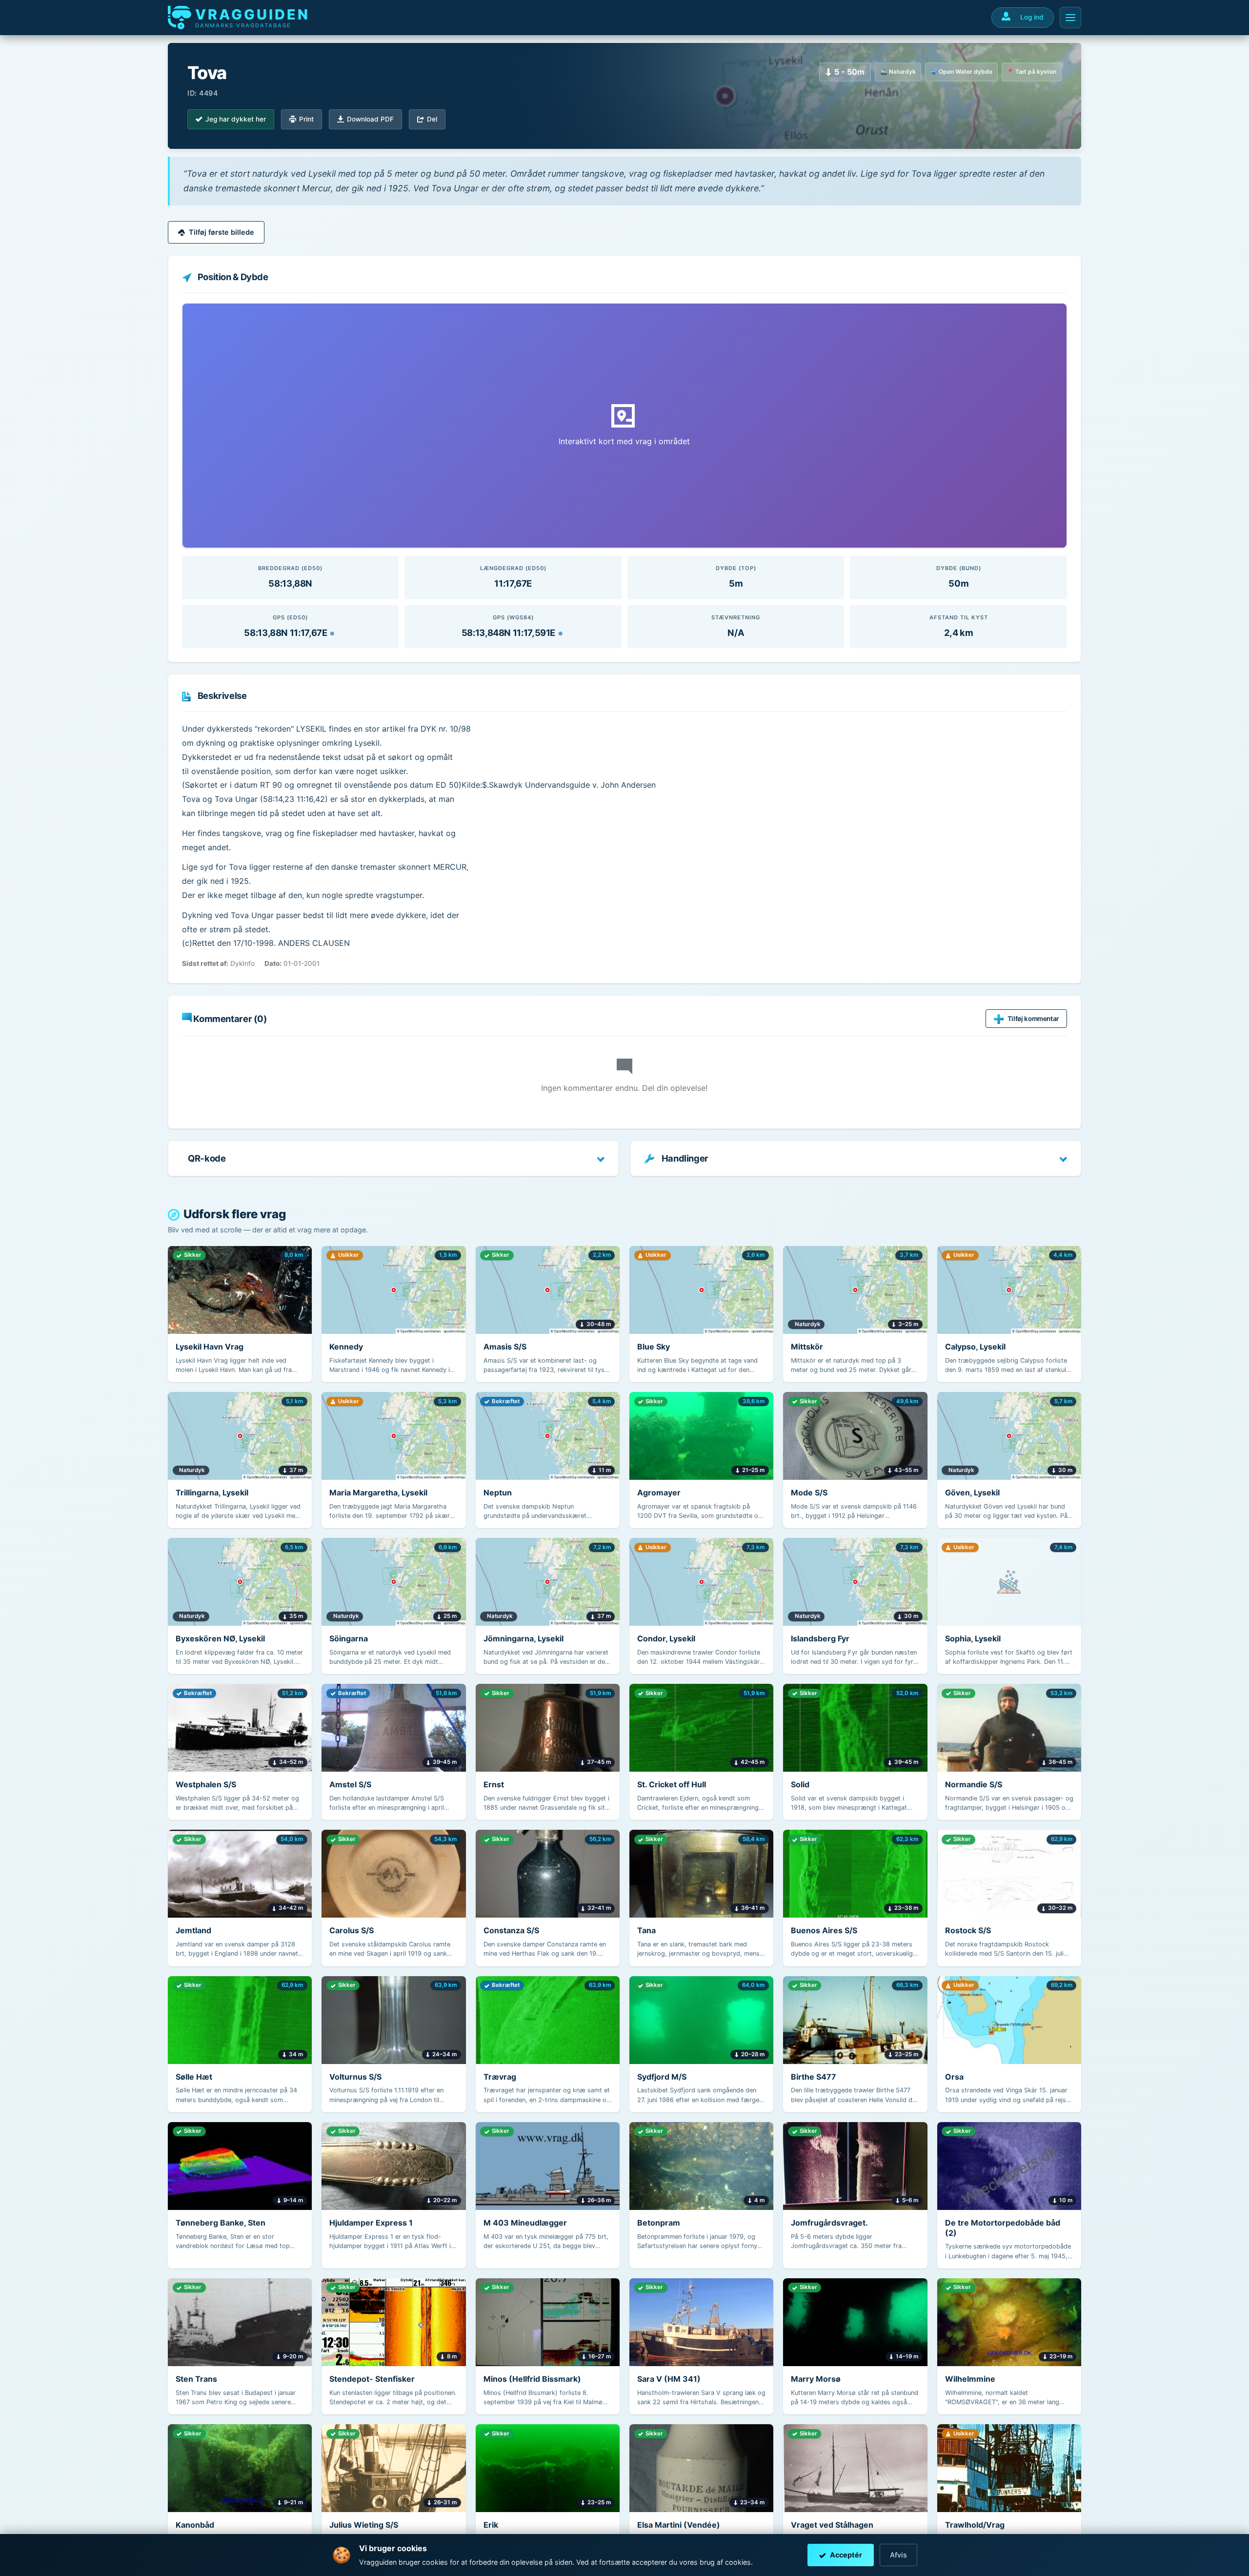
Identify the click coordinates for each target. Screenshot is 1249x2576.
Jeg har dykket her (236, 119)
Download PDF (370, 119)
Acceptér (846, 2555)
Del (432, 119)
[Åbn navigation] (1070, 18)
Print (306, 119)
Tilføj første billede (222, 232)
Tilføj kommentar (1033, 1019)
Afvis (898, 2555)
